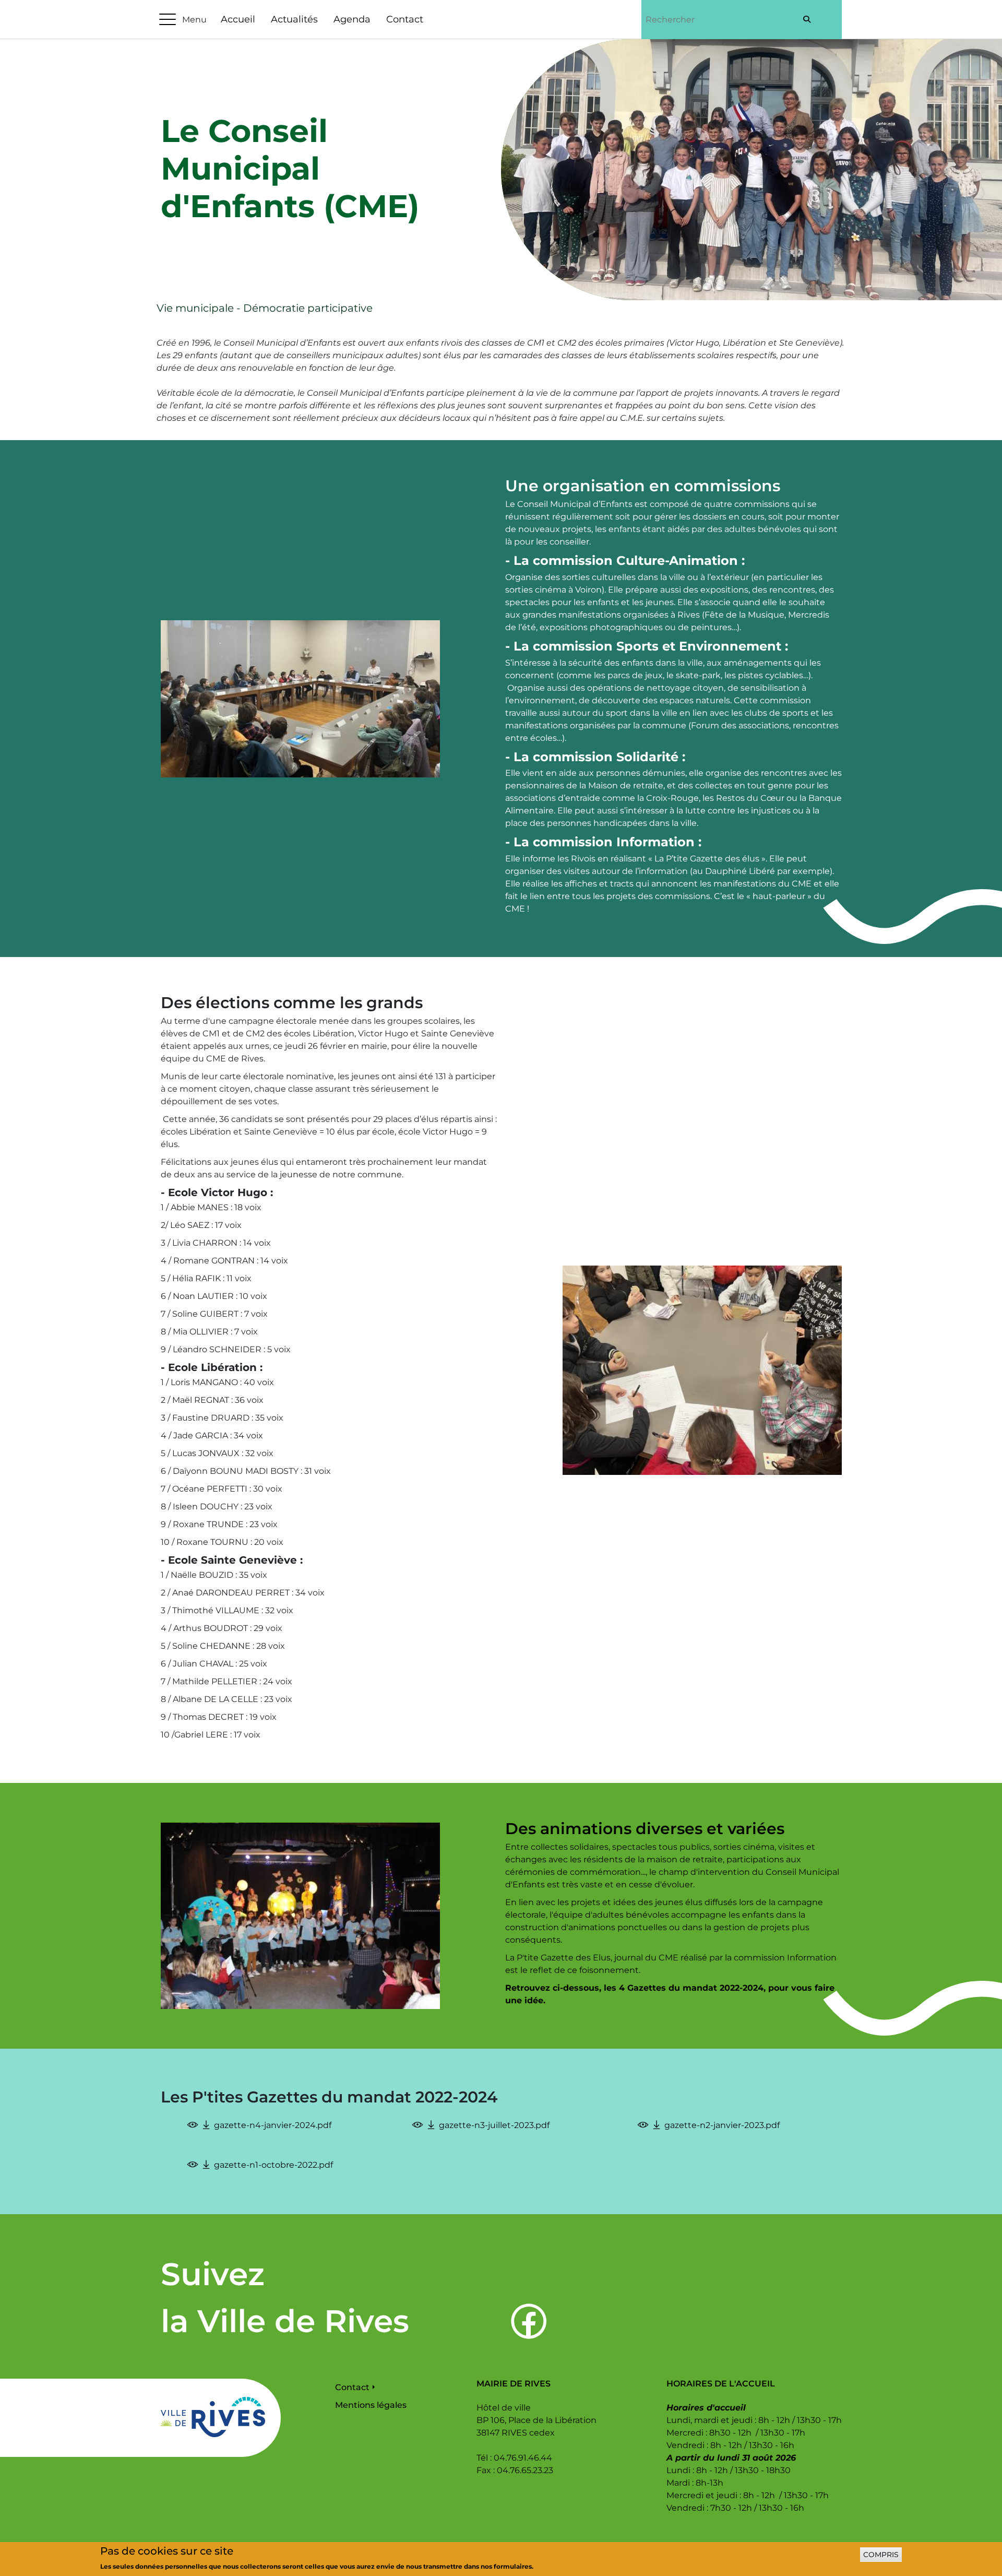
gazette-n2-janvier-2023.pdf (722, 2125)
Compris (881, 2555)
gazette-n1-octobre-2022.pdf (273, 2165)
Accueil (238, 19)
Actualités (294, 19)
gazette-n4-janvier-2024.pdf (273, 2125)
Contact (405, 19)
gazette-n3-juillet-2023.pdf (494, 2125)
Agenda (352, 19)
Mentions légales (371, 2405)
